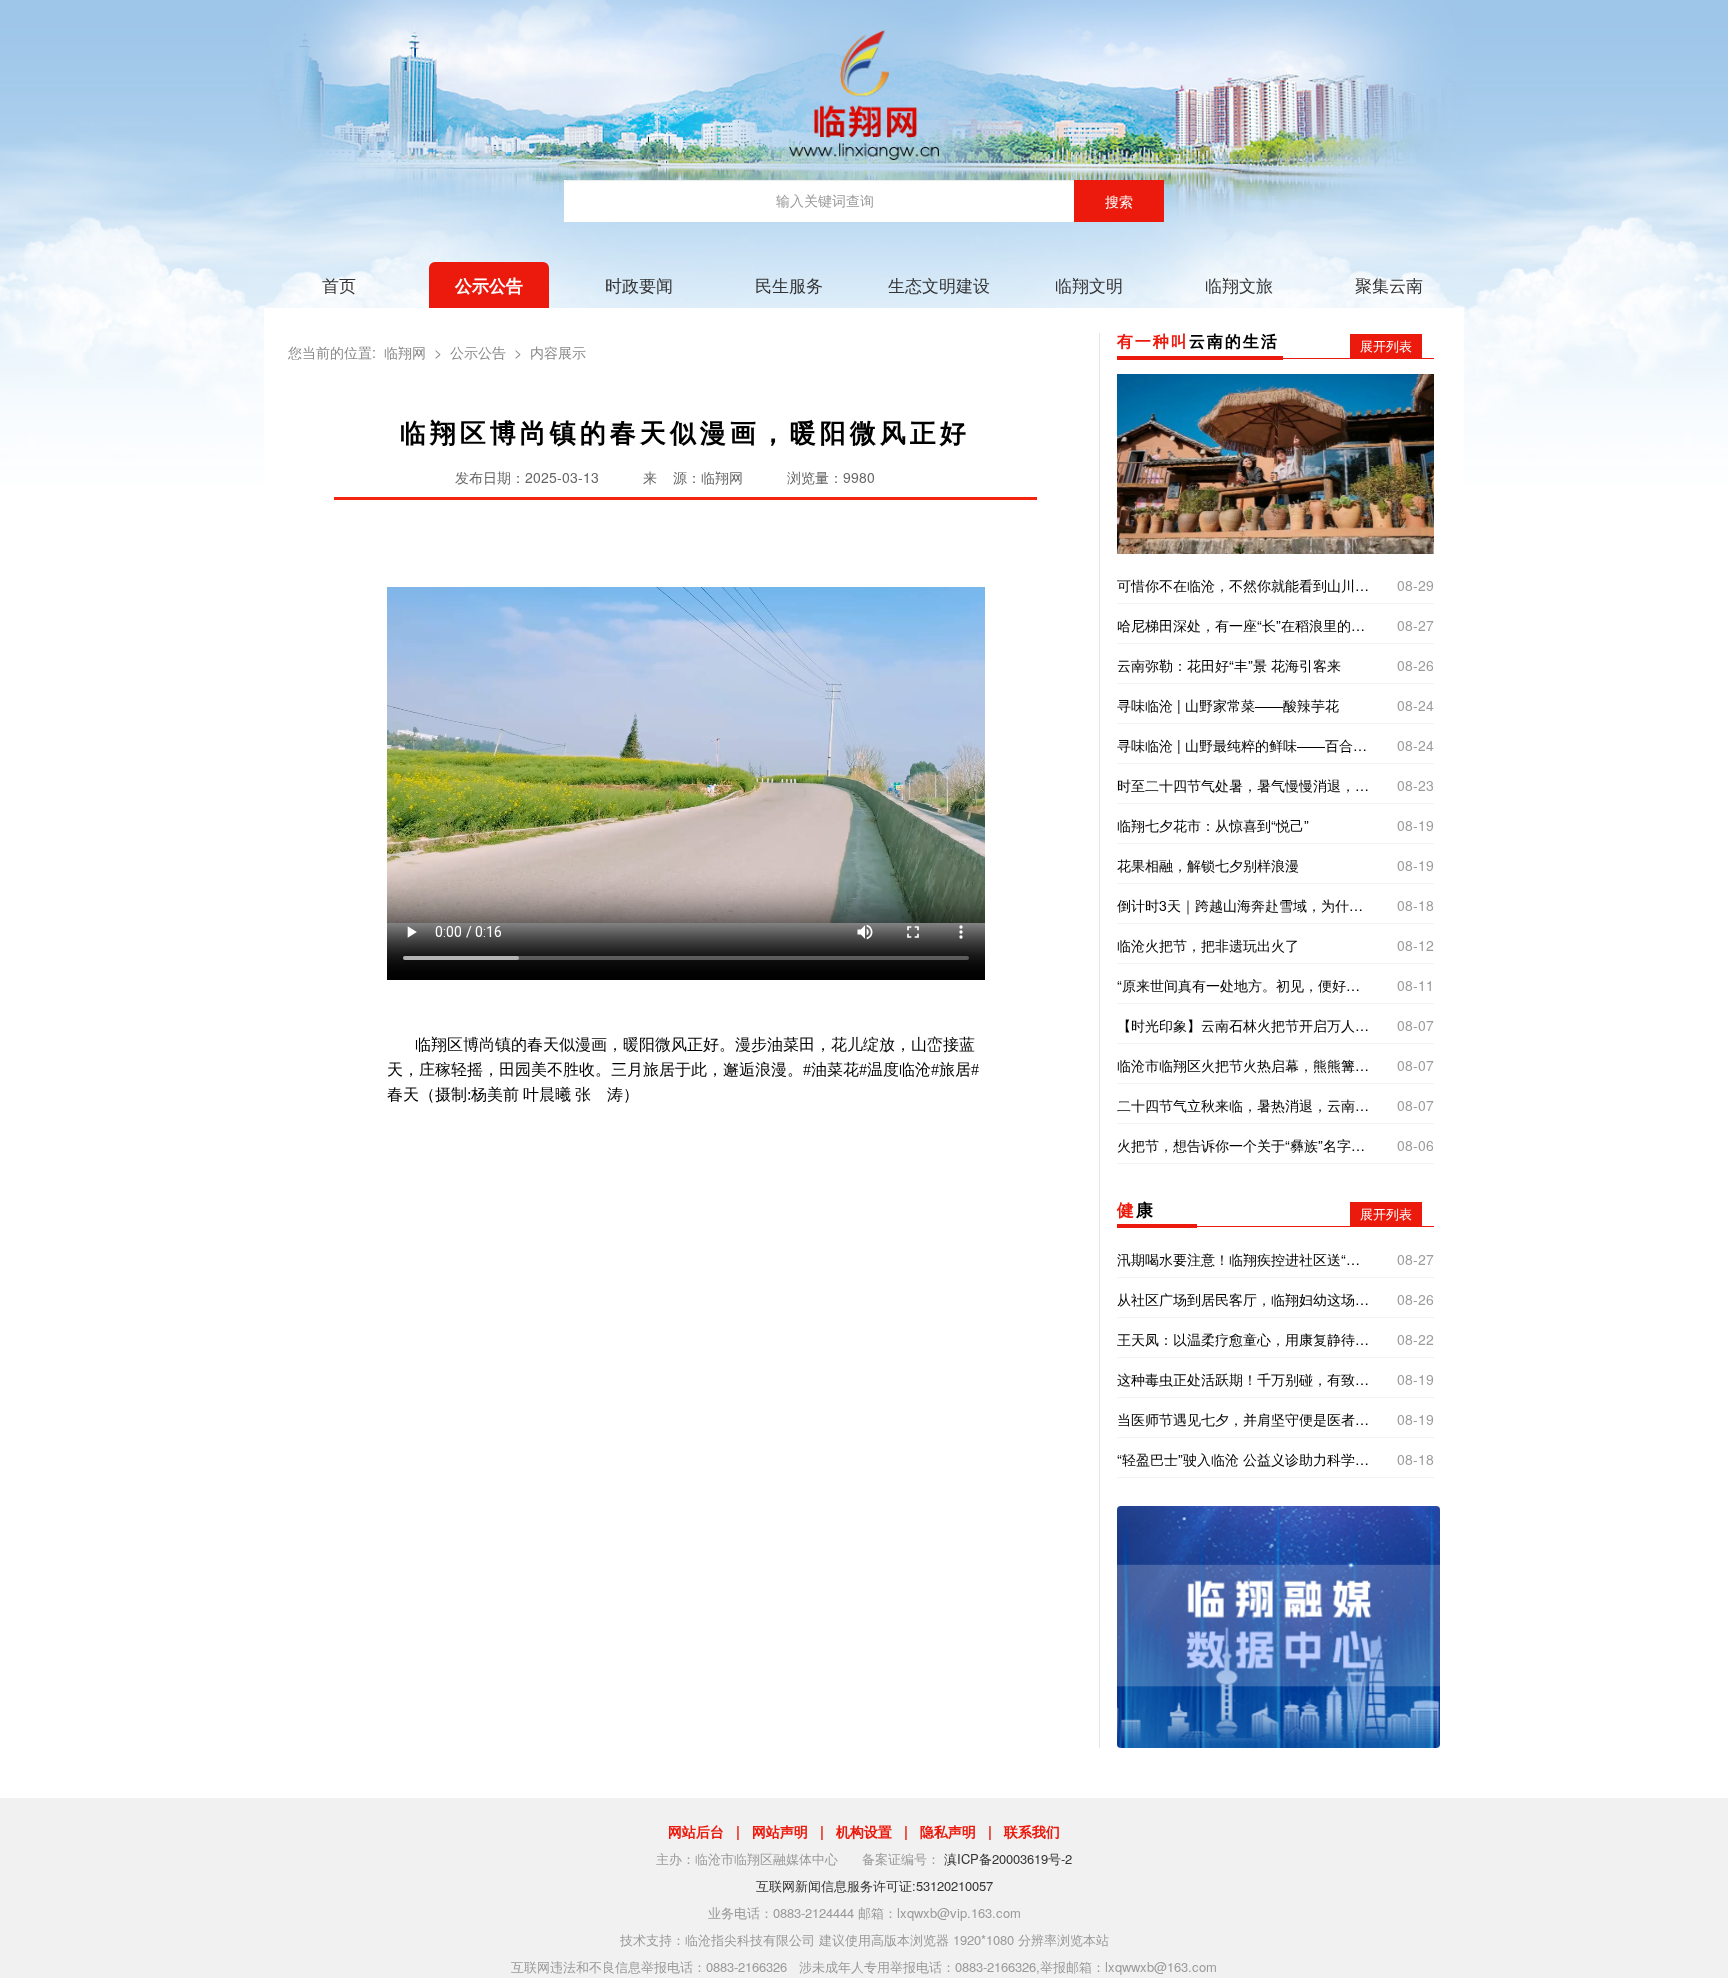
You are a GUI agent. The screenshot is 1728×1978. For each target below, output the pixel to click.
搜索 (1119, 201)
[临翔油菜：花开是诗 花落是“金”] (1275, 462)
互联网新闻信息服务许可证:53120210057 (874, 1885)
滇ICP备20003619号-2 (1008, 1858)
